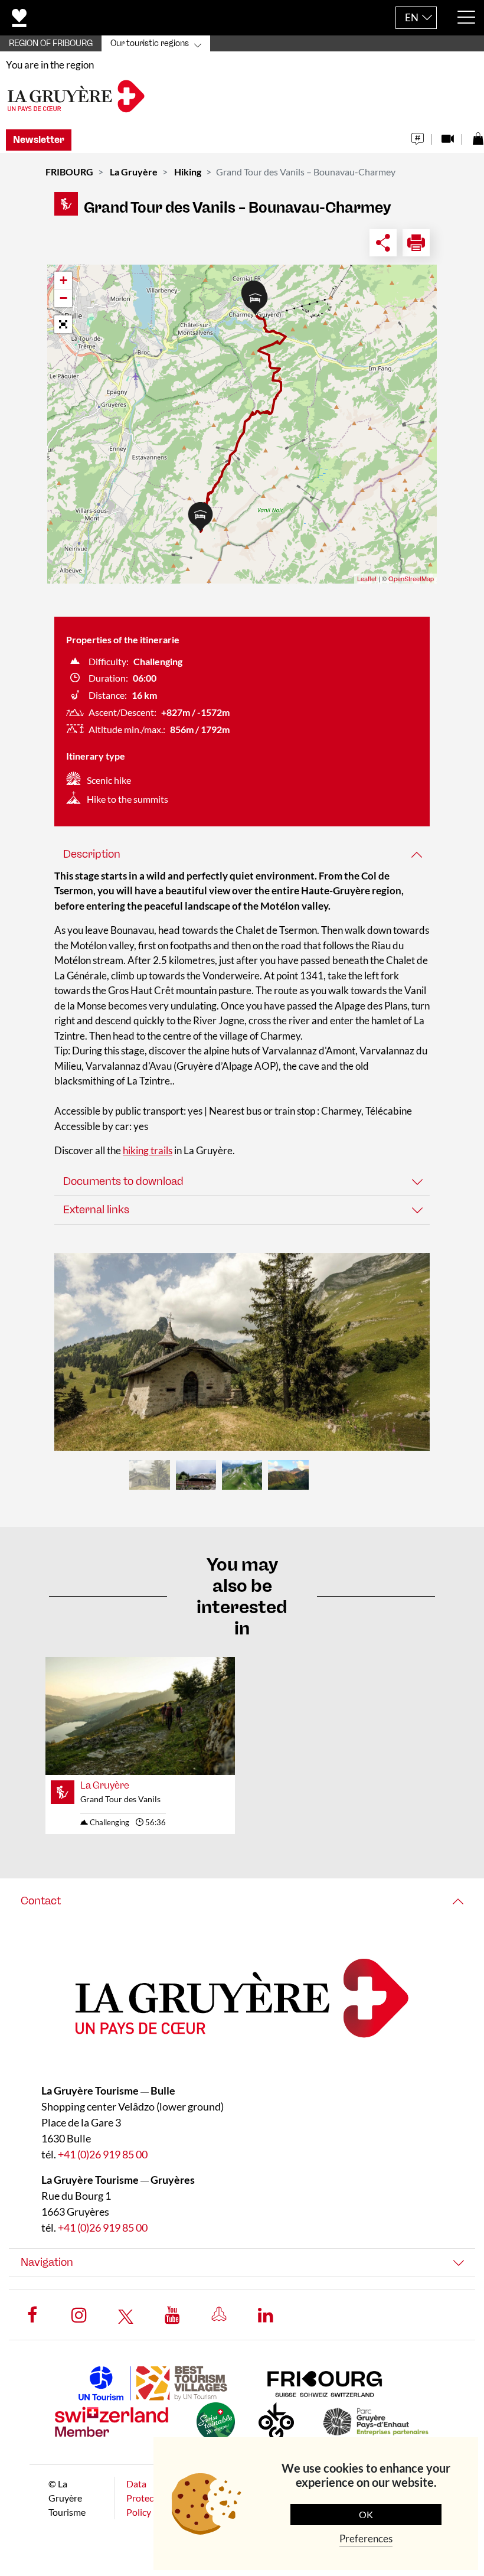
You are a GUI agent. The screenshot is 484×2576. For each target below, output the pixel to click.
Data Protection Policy (148, 2498)
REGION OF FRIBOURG (51, 43)
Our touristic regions (150, 43)
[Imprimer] (416, 243)
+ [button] (63, 280)
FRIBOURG (69, 172)
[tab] (242, 854)
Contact (41, 1901)
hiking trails (148, 1150)
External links (96, 1210)
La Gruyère (134, 172)
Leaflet (367, 578)
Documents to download (123, 1181)
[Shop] (478, 136)
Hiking (188, 172)
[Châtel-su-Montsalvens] (242, 1352)
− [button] (63, 298)
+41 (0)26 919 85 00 (103, 2154)
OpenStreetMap (411, 578)
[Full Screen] (63, 324)
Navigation (47, 2262)
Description (92, 854)
